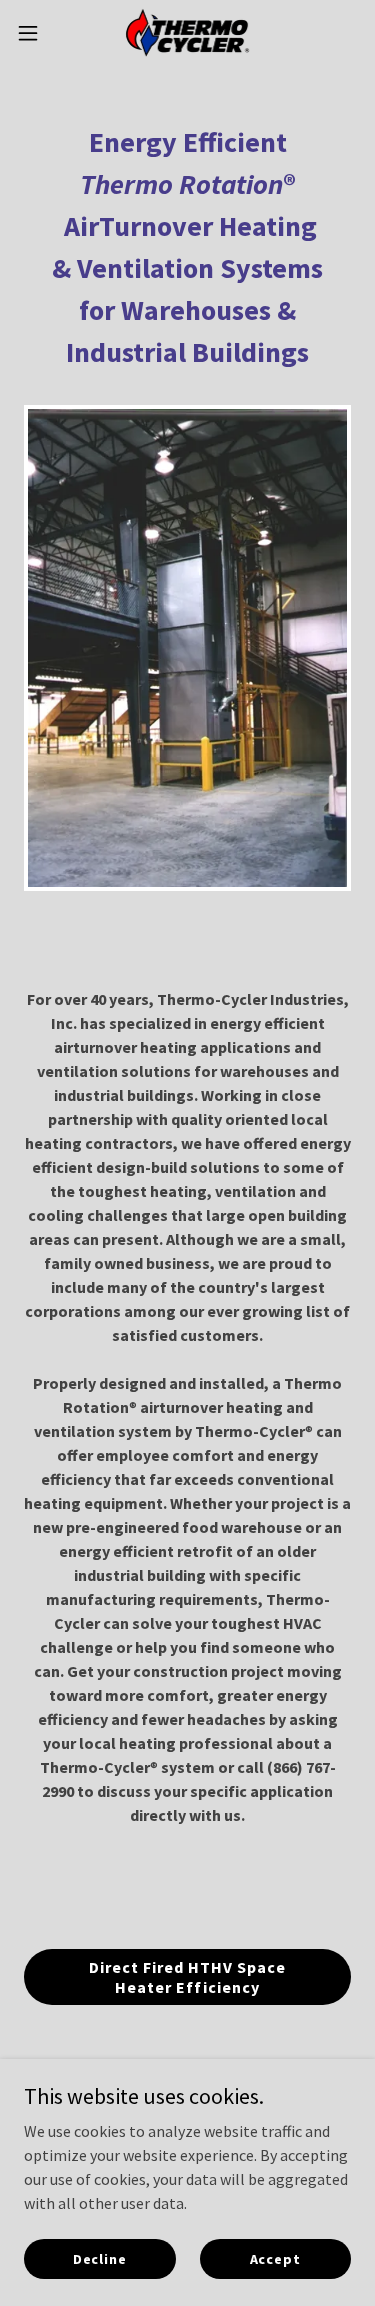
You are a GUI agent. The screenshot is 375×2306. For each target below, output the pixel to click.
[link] (187, 32)
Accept (275, 2258)
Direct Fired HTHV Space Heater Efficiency (187, 1977)
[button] (35, 33)
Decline (100, 2258)
